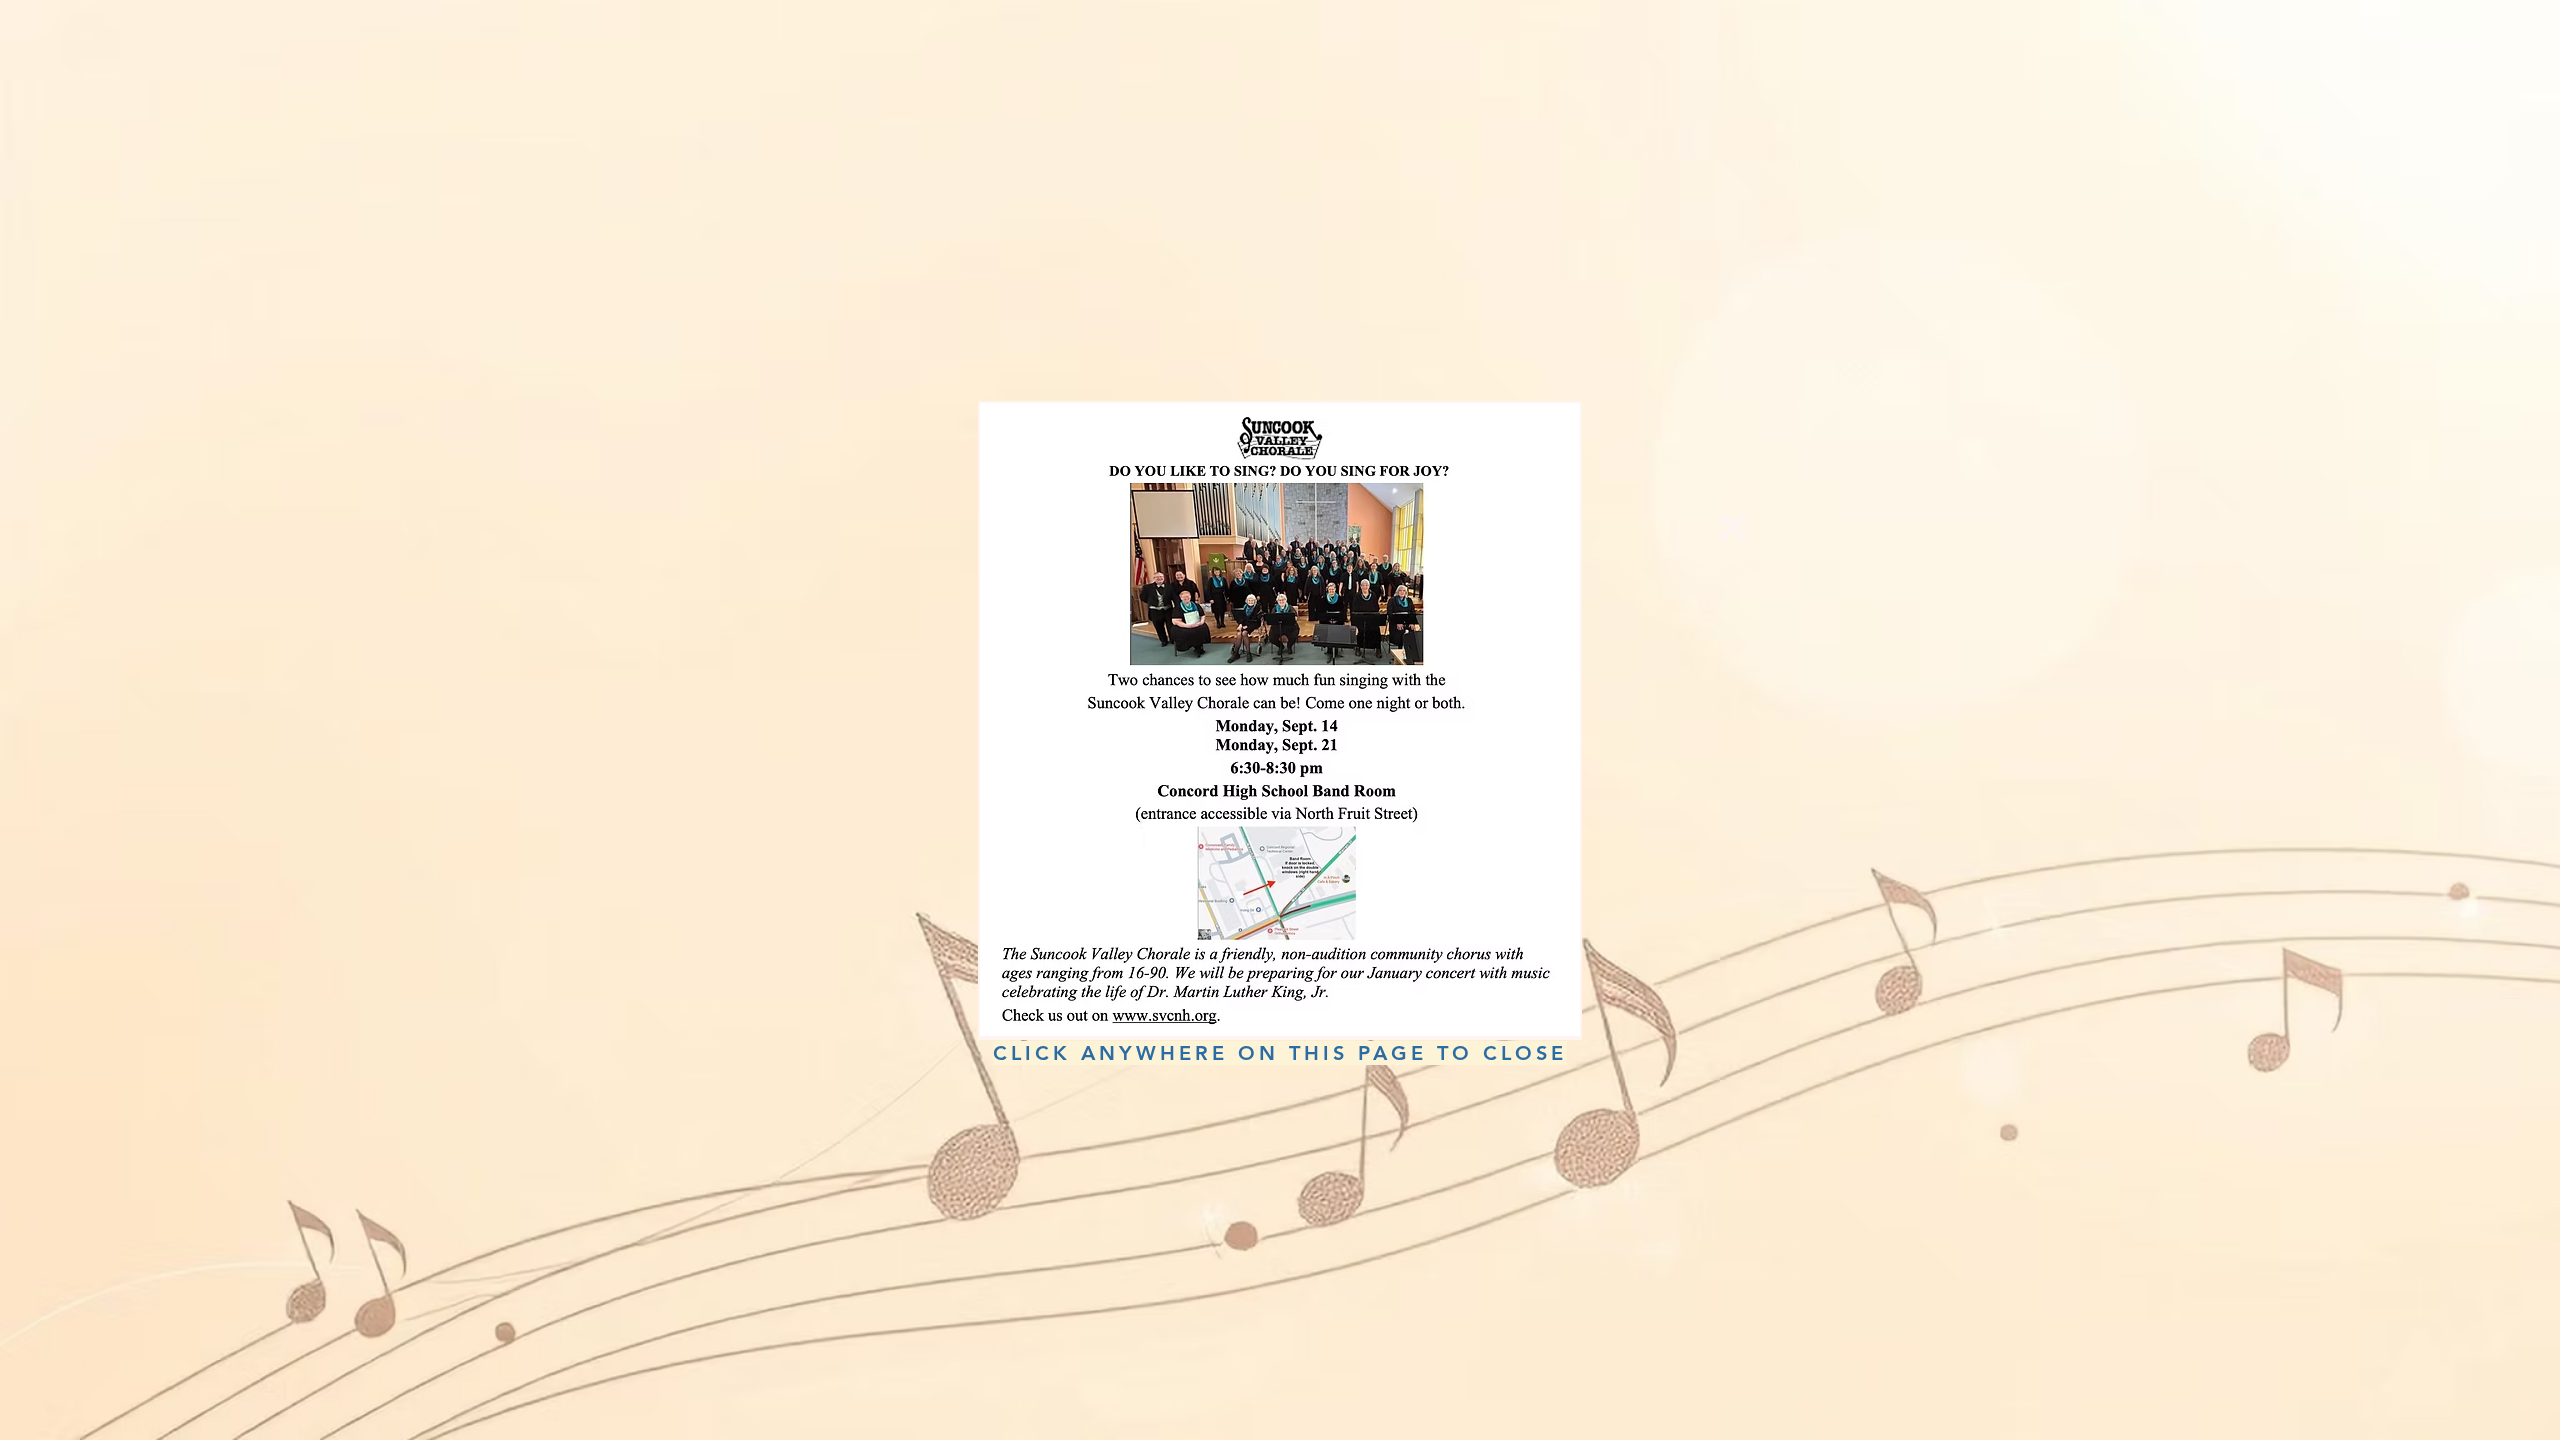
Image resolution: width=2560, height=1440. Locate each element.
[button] (1733, 527)
